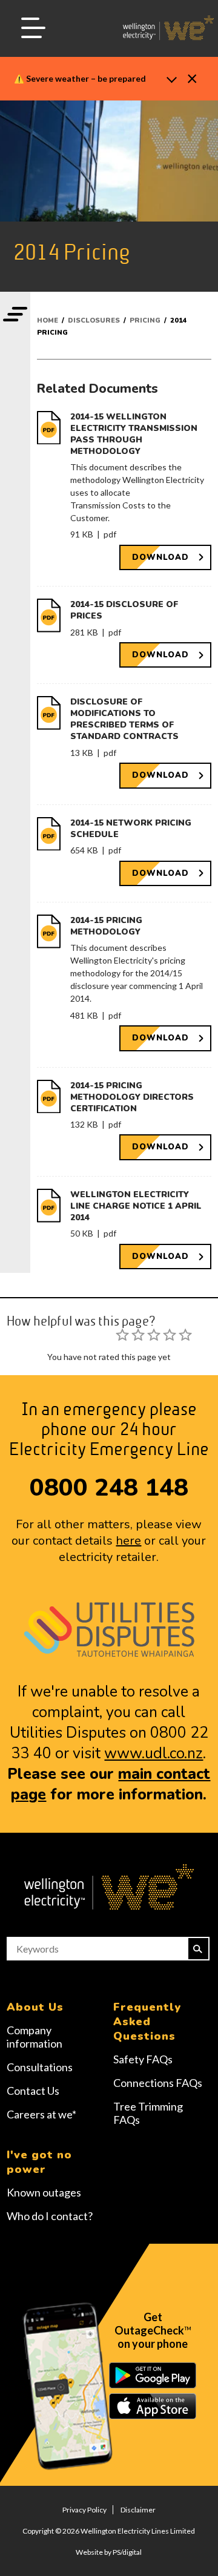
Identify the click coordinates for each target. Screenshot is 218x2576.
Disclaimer (138, 2510)
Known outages (44, 2192)
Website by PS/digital (109, 2552)
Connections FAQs (158, 2083)
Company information (35, 2037)
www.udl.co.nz (154, 1753)
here (128, 1541)
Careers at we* (41, 2114)
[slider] (154, 1335)
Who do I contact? (50, 2216)
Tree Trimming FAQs (148, 2113)
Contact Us (33, 2091)
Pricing (145, 320)
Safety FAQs (143, 2059)
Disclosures (94, 320)
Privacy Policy (84, 2510)
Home (48, 320)
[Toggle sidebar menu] (15, 315)
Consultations (40, 2067)
